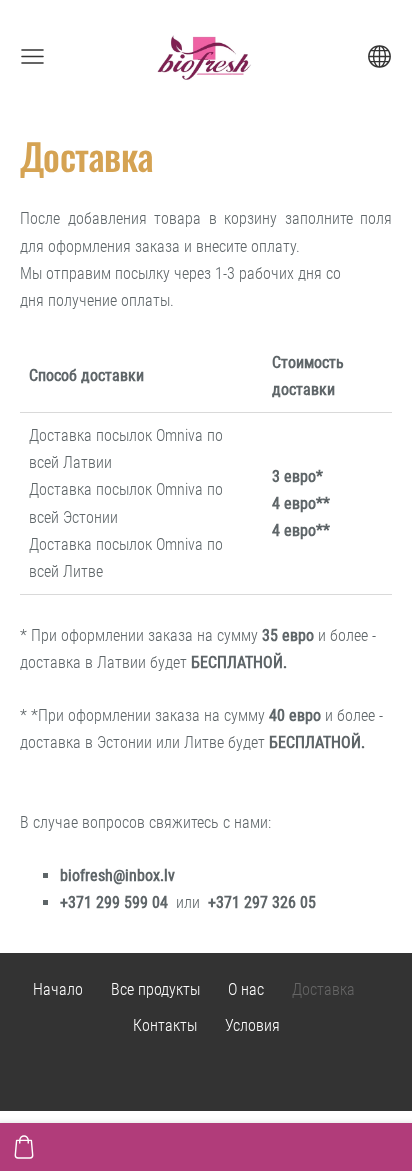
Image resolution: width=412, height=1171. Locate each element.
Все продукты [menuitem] (155, 989)
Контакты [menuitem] (165, 1025)
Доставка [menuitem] (323, 989)
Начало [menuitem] (58, 989)
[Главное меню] (32, 56)
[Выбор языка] (379, 56)
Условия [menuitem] (252, 1025)
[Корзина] (24, 1147)
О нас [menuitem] (246, 989)
